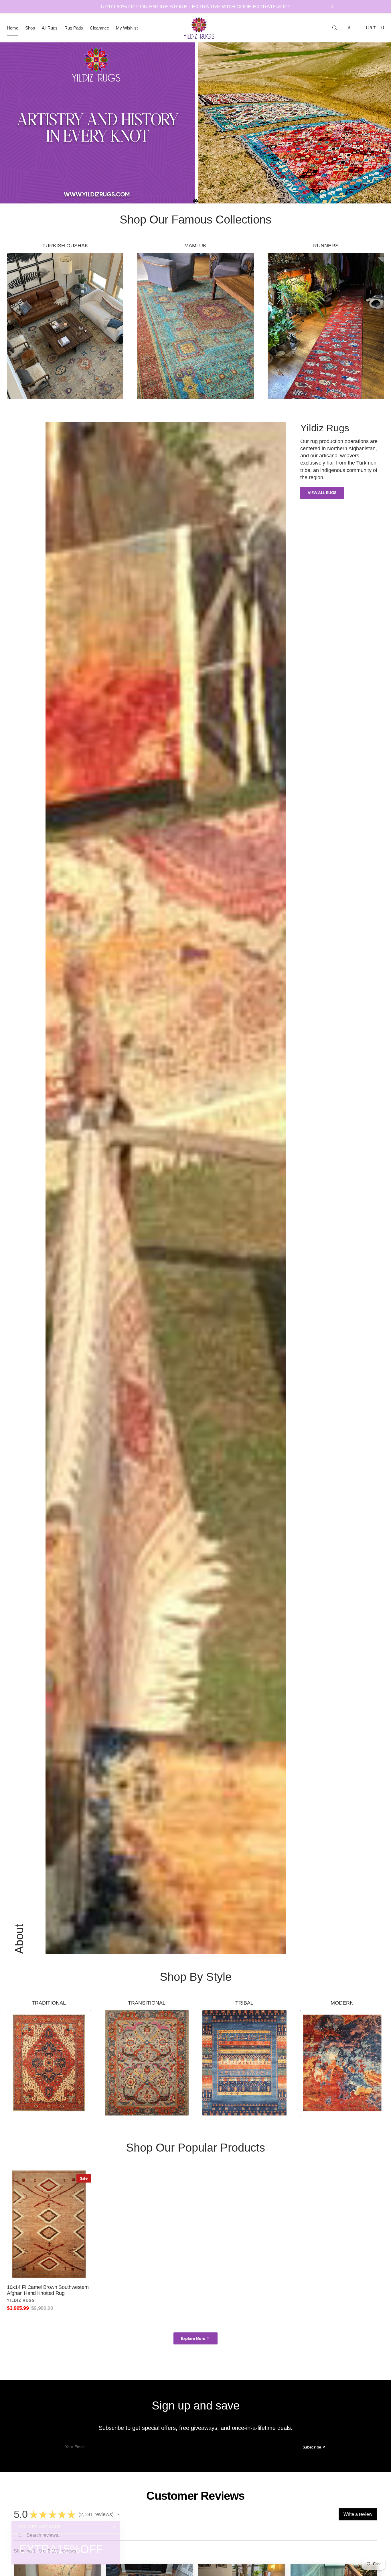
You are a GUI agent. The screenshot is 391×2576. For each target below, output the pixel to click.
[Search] (334, 28)
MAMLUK (195, 246)
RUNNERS (326, 246)
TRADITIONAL (49, 2003)
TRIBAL (244, 2003)
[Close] (114, 2527)
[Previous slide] (59, 7)
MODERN (342, 2003)
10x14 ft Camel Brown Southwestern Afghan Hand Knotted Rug (48, 2290)
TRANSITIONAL (147, 2003)
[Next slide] (332, 7)
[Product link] (49, 2224)
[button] (349, 28)
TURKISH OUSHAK (65, 246)
